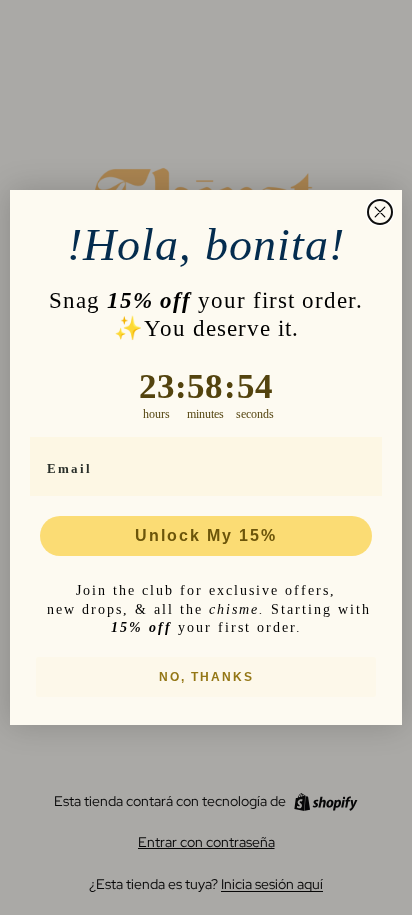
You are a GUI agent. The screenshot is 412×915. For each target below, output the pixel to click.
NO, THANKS (206, 677)
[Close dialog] (380, 212)
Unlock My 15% (206, 535)
